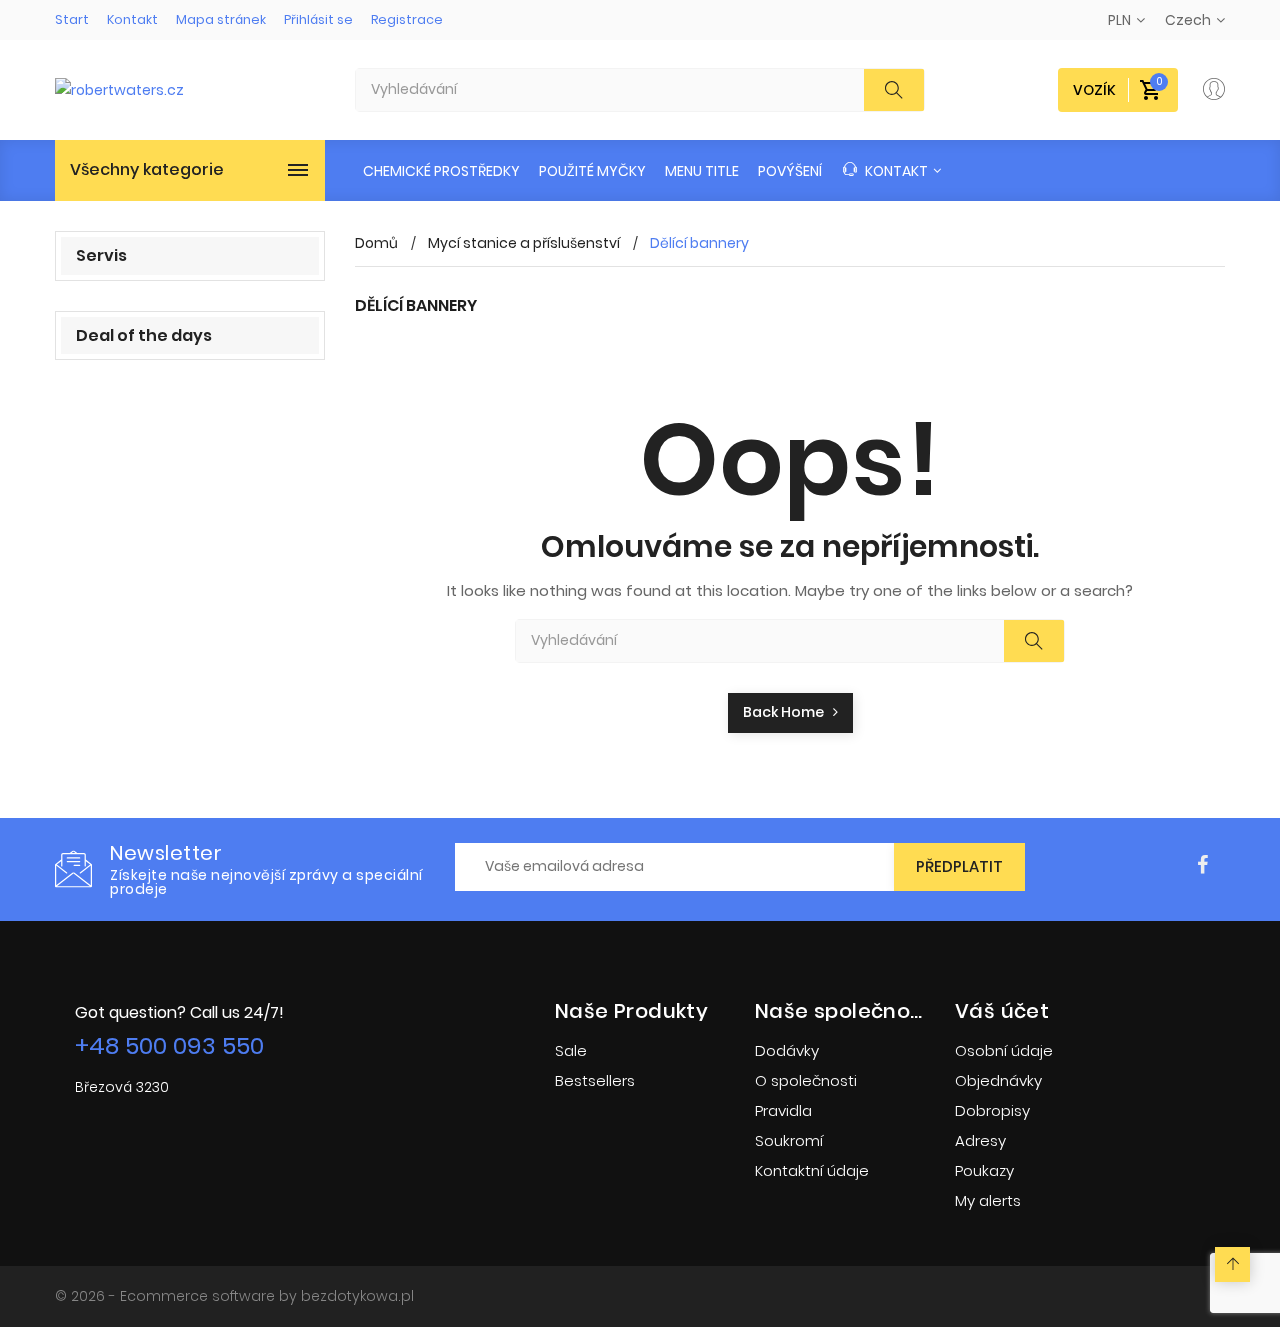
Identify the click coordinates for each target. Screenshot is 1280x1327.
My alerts (988, 1200)
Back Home (788, 712)
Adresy (980, 1140)
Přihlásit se (318, 19)
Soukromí (789, 1140)
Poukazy (984, 1170)
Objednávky (998, 1080)
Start (72, 19)
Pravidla (783, 1110)
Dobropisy (992, 1110)
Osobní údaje (1004, 1050)
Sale (571, 1050)
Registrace (407, 19)
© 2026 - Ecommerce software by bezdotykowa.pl (234, 1296)
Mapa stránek (221, 19)
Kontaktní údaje (812, 1170)
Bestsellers (595, 1080)
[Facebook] (1202, 865)
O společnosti (806, 1080)
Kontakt (132, 19)
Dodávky (787, 1050)
